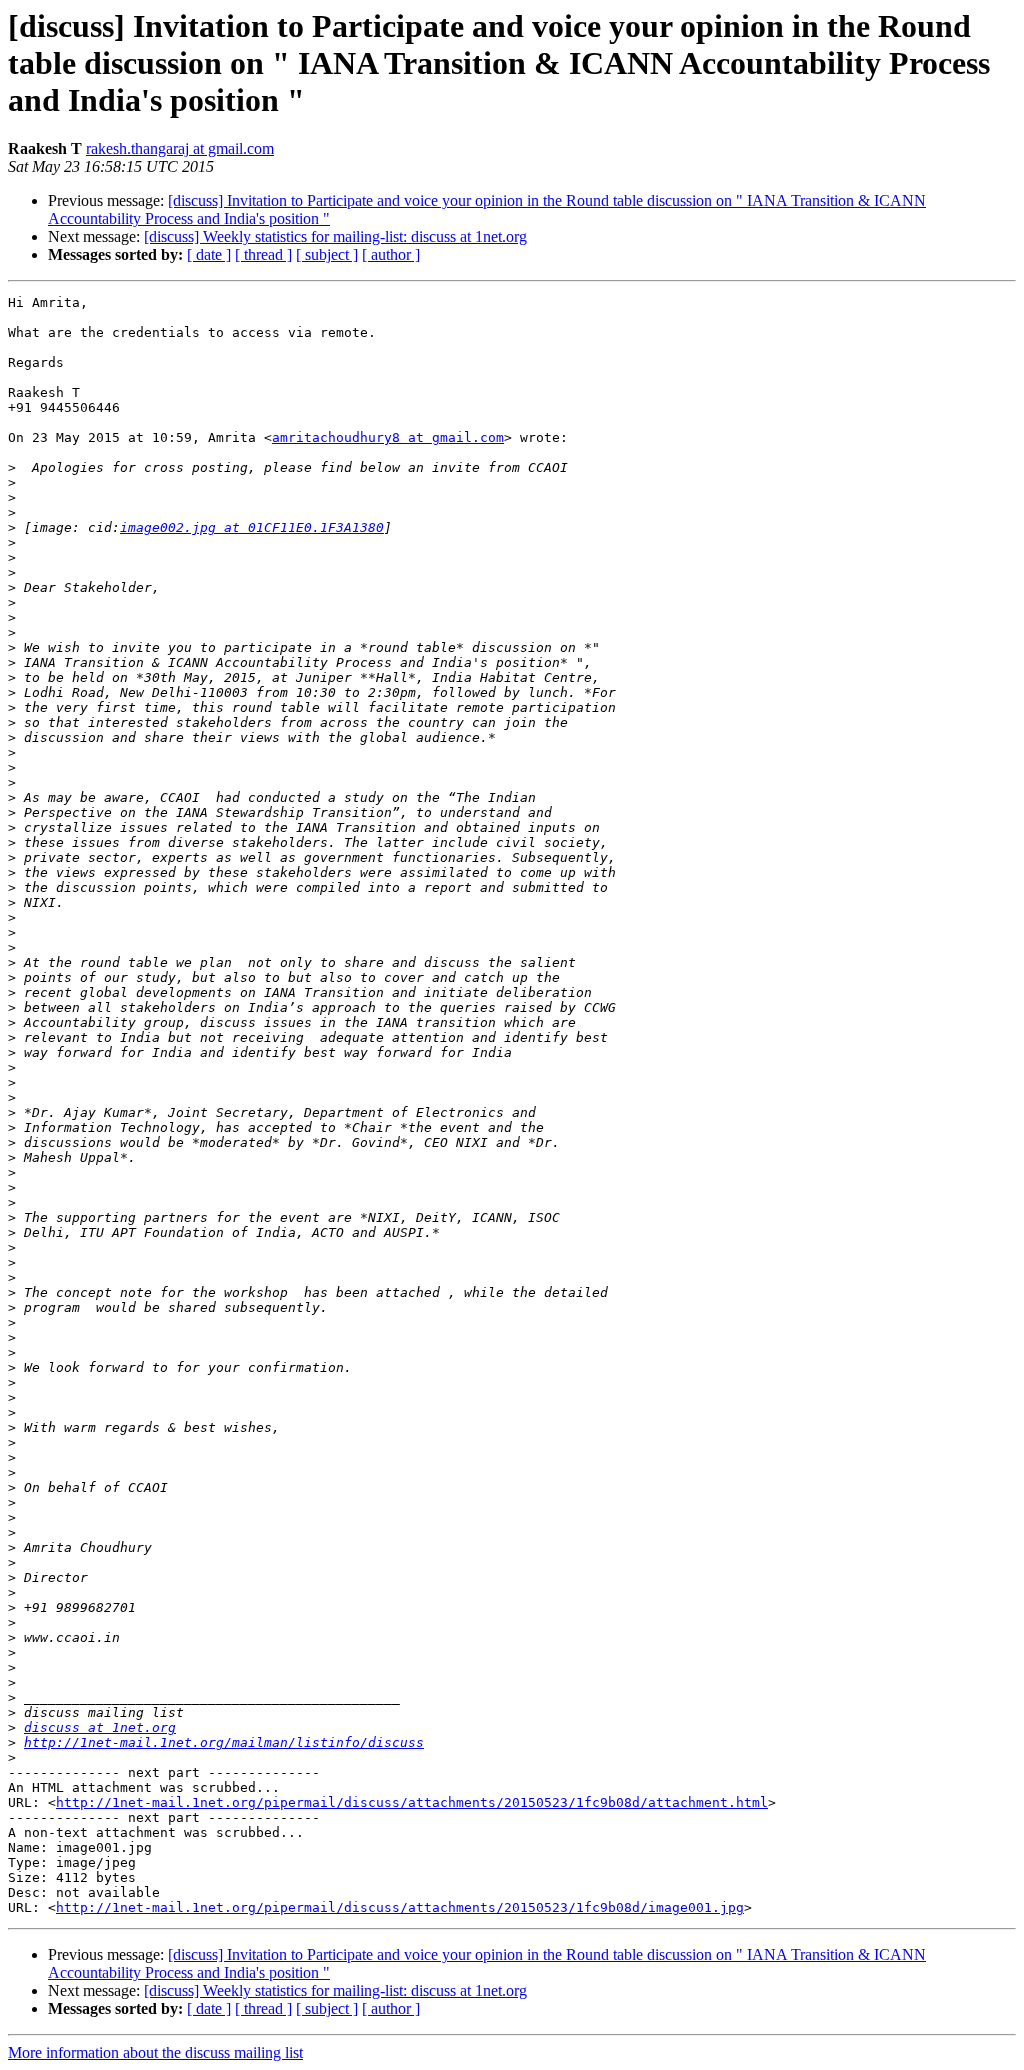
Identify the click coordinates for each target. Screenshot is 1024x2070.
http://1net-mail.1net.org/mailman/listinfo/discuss (224, 1742)
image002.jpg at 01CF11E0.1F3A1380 (252, 527)
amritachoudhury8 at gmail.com (388, 437)
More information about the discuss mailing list (155, 2052)
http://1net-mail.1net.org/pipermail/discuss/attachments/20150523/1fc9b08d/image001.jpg (400, 1907)
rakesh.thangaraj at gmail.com (180, 148)
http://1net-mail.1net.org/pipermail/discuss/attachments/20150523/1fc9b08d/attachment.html (412, 1802)
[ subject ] (327, 254)
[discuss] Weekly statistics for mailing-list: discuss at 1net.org (335, 236)
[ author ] (391, 254)
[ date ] (209, 254)
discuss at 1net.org (100, 1727)
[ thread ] (263, 254)
